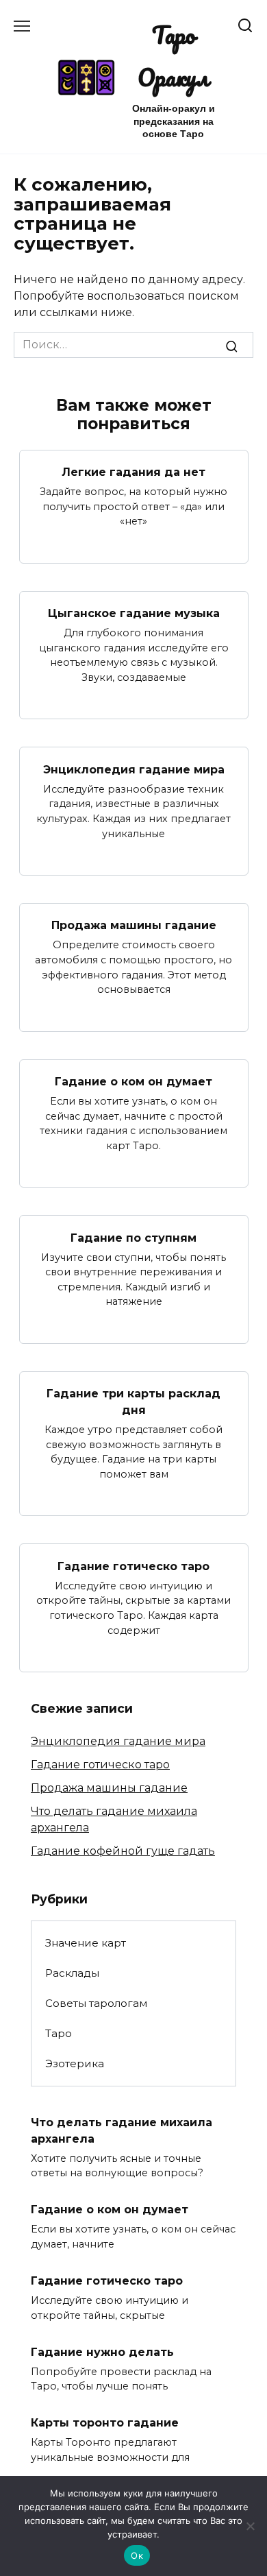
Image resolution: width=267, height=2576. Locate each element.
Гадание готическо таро (133, 1566)
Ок (137, 2555)
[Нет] (250, 2526)
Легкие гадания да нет (133, 472)
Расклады (72, 1973)
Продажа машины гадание (134, 925)
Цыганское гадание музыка (134, 613)
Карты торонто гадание (105, 2423)
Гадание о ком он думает (133, 1082)
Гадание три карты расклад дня (133, 1402)
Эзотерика (75, 2063)
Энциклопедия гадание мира (134, 769)
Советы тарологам (96, 2003)
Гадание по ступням (133, 1237)
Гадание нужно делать (102, 2351)
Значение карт (86, 1943)
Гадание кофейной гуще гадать (123, 1851)
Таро (59, 2033)
